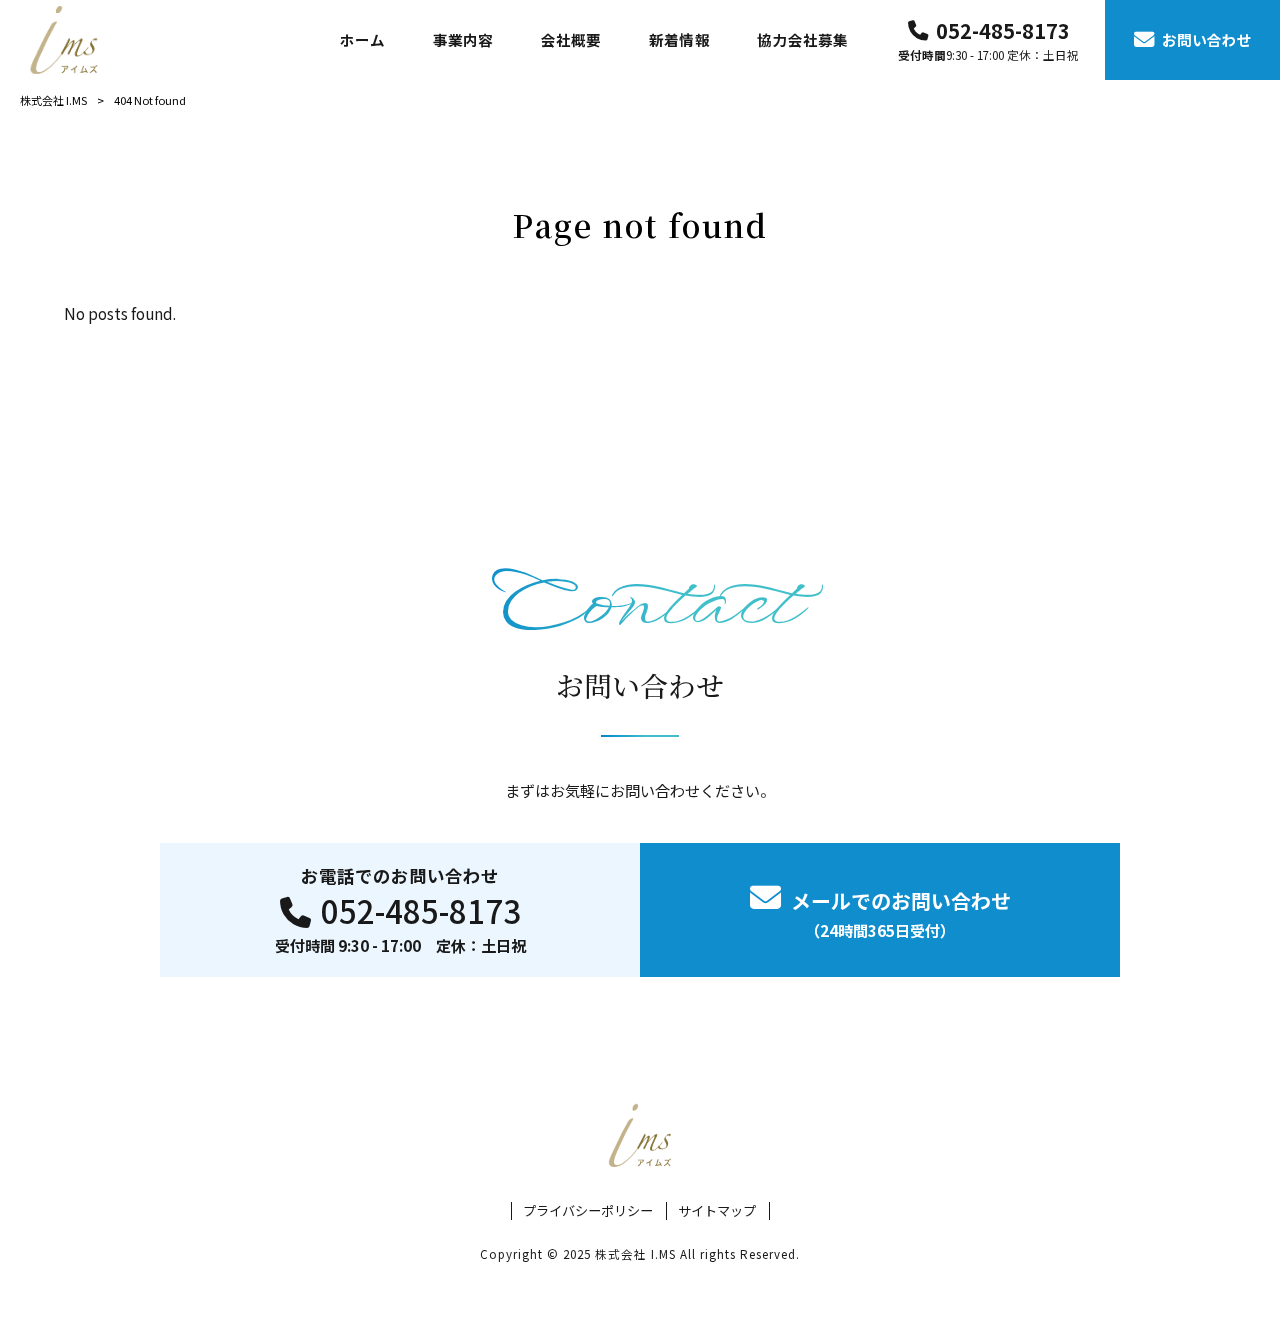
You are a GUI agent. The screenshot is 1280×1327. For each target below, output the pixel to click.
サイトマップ (717, 1211)
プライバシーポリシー (588, 1211)
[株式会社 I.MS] (64, 39)
